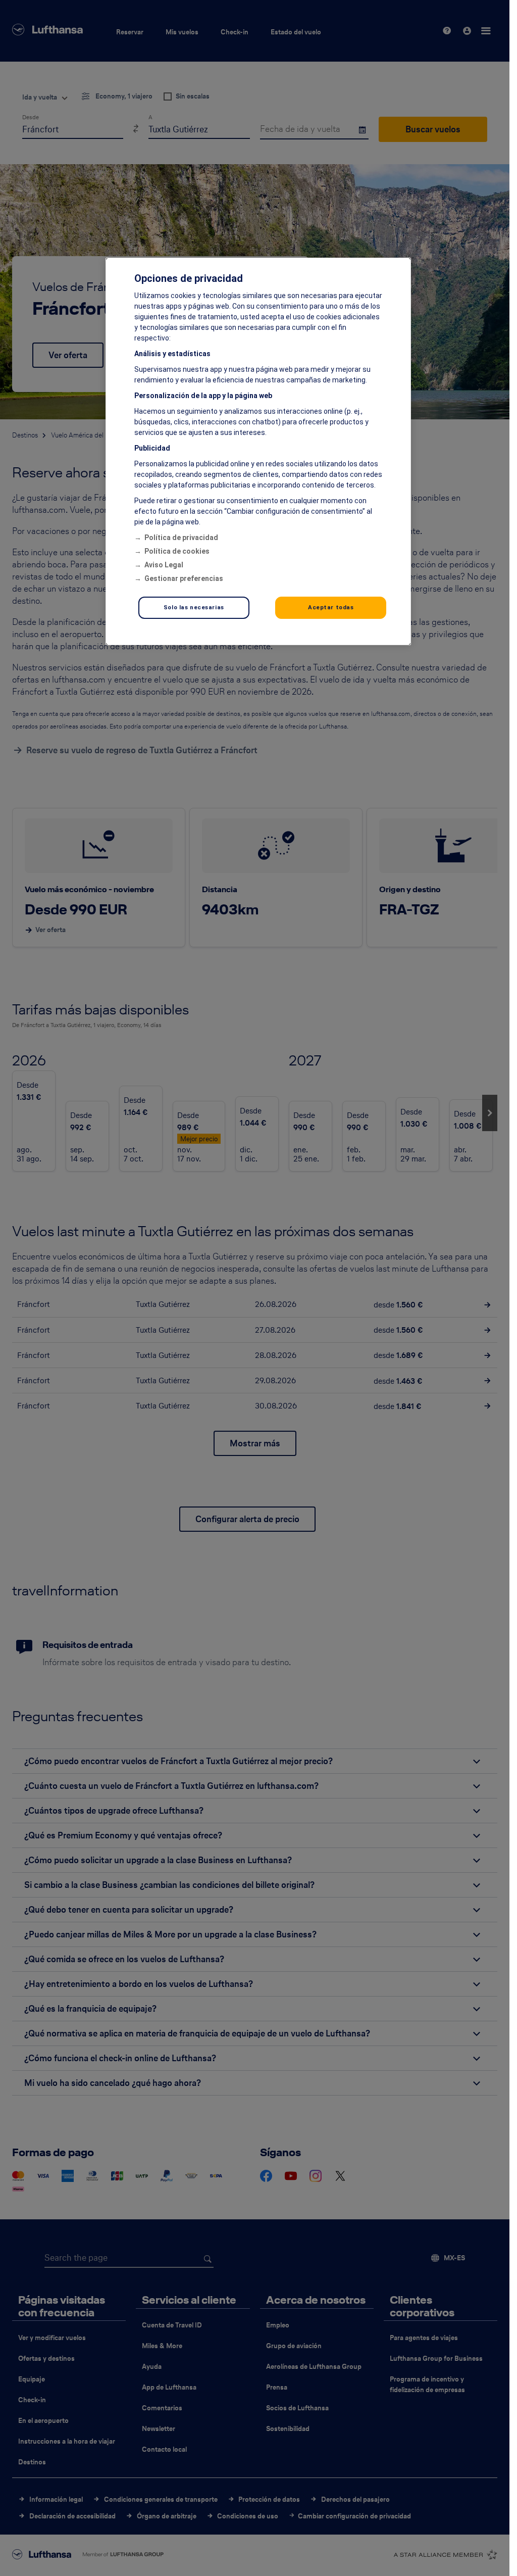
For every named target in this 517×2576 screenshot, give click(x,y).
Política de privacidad (181, 538)
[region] (258, 451)
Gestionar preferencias (184, 578)
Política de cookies (177, 551)
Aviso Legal (164, 565)
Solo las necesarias (194, 607)
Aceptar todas (331, 607)
